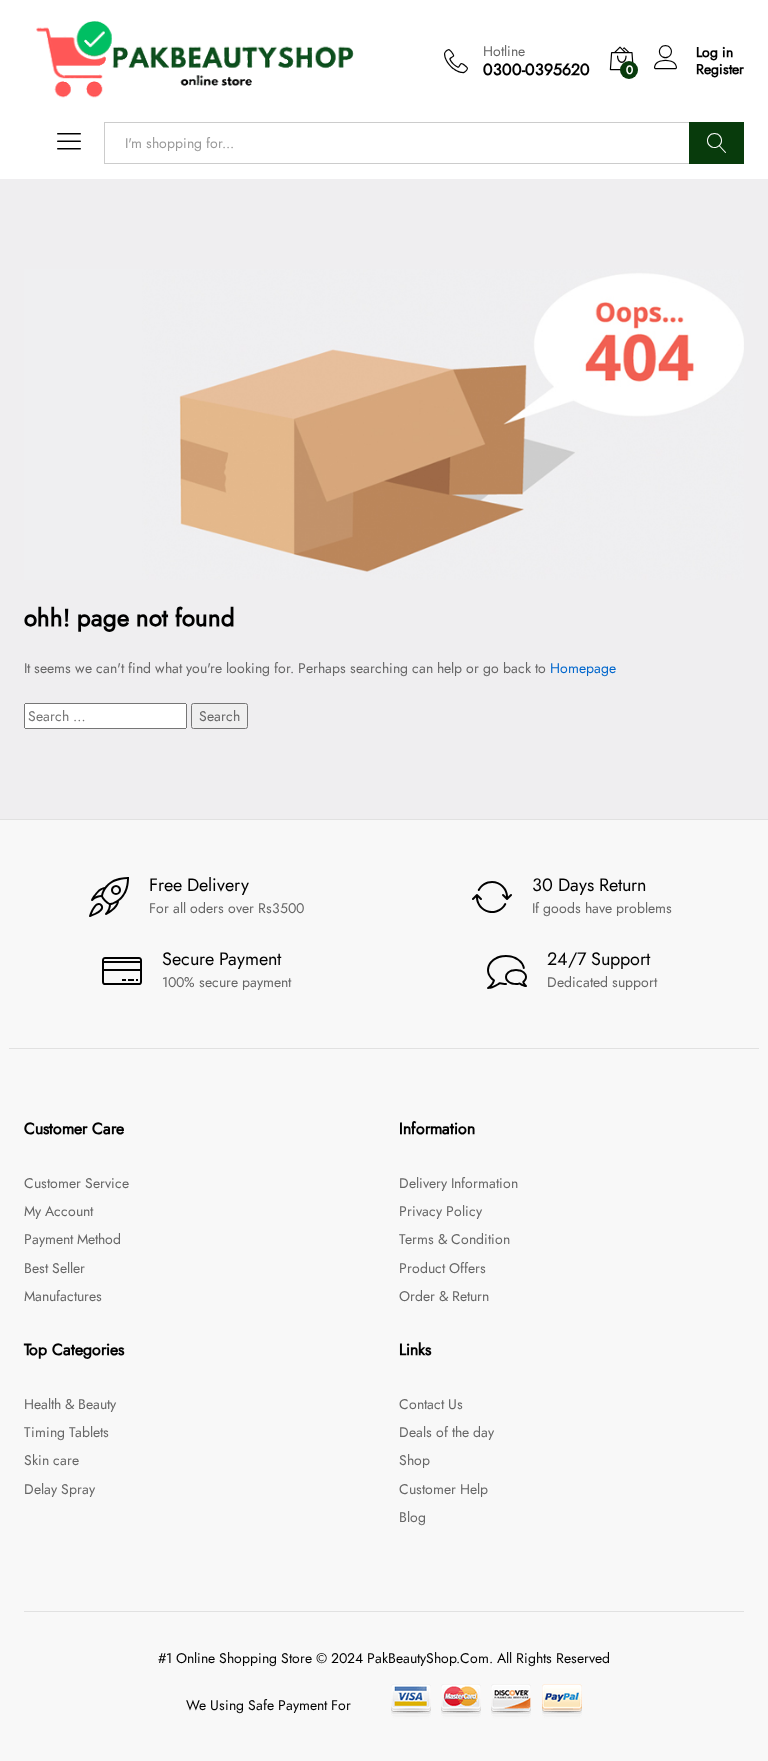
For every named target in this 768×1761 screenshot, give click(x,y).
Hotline (504, 51)
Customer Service (76, 1183)
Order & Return (444, 1296)
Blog (412, 1517)
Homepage (583, 668)
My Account (58, 1211)
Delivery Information (458, 1183)
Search (716, 143)
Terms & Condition (454, 1239)
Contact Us (431, 1404)
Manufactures (63, 1296)
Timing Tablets (66, 1432)
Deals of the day (446, 1432)
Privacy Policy (440, 1211)
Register (720, 69)
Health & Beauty (70, 1404)
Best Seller (54, 1268)
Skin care (51, 1460)
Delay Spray (59, 1489)
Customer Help (443, 1489)
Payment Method (72, 1239)
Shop (414, 1460)
